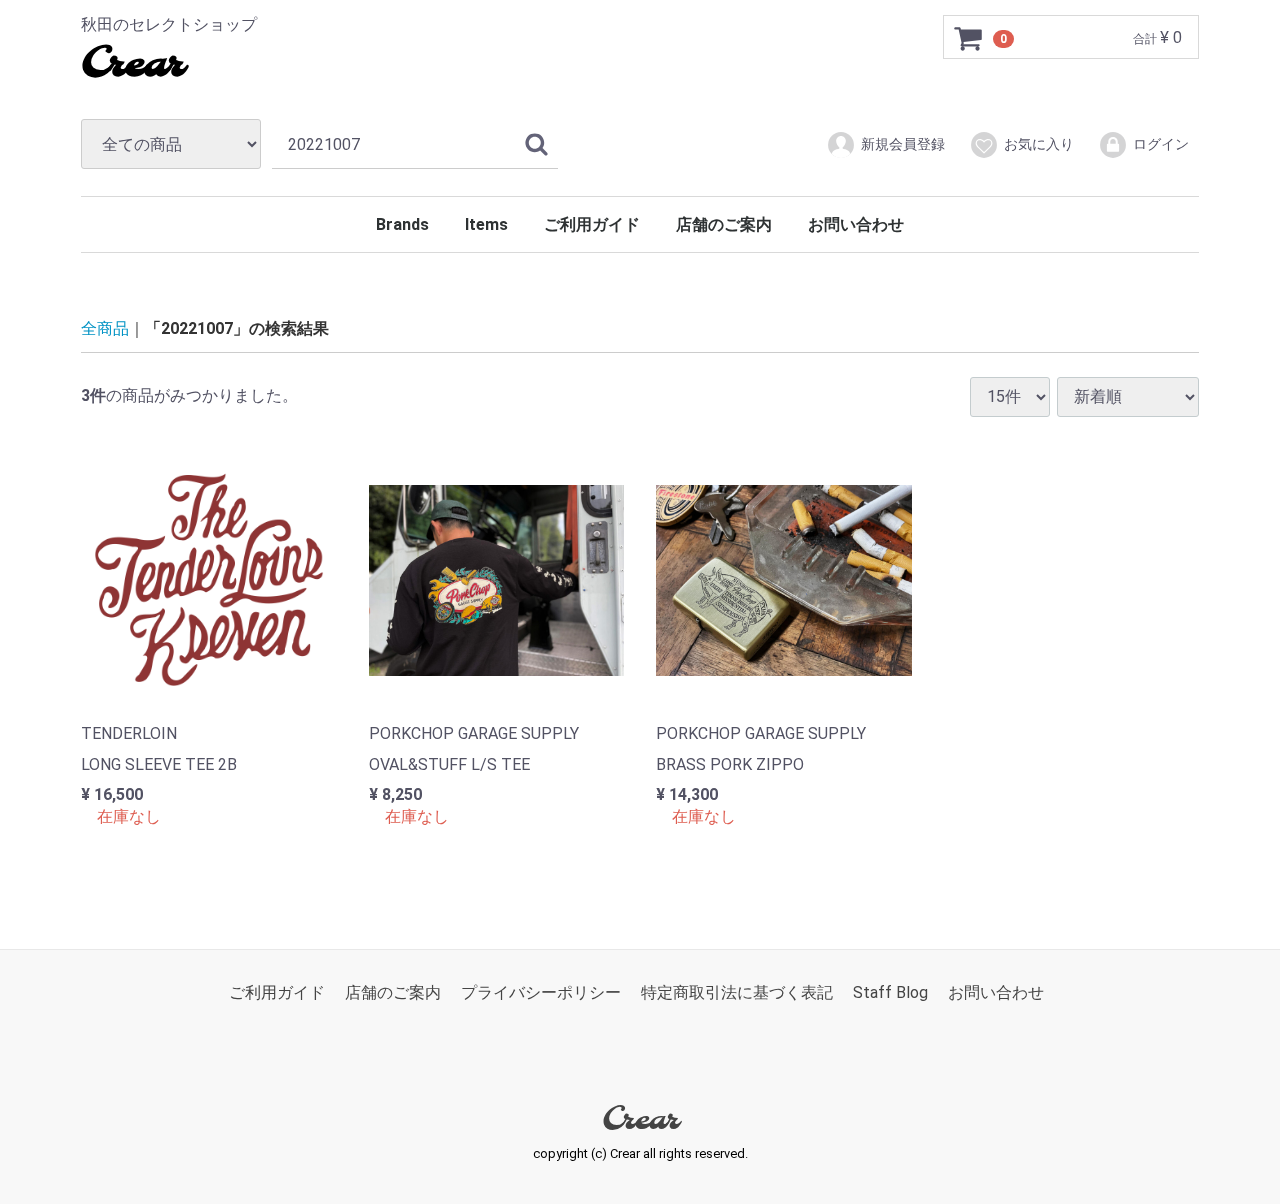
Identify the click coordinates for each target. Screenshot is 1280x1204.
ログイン (1161, 144)
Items (486, 224)
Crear (132, 65)
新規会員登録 (903, 144)
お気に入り (1039, 144)
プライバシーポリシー (541, 992)
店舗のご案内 (724, 224)
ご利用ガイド (592, 224)
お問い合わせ (856, 224)
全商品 (105, 328)
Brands (402, 224)
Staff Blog (890, 992)
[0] (969, 38)
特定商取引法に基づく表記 (737, 992)
